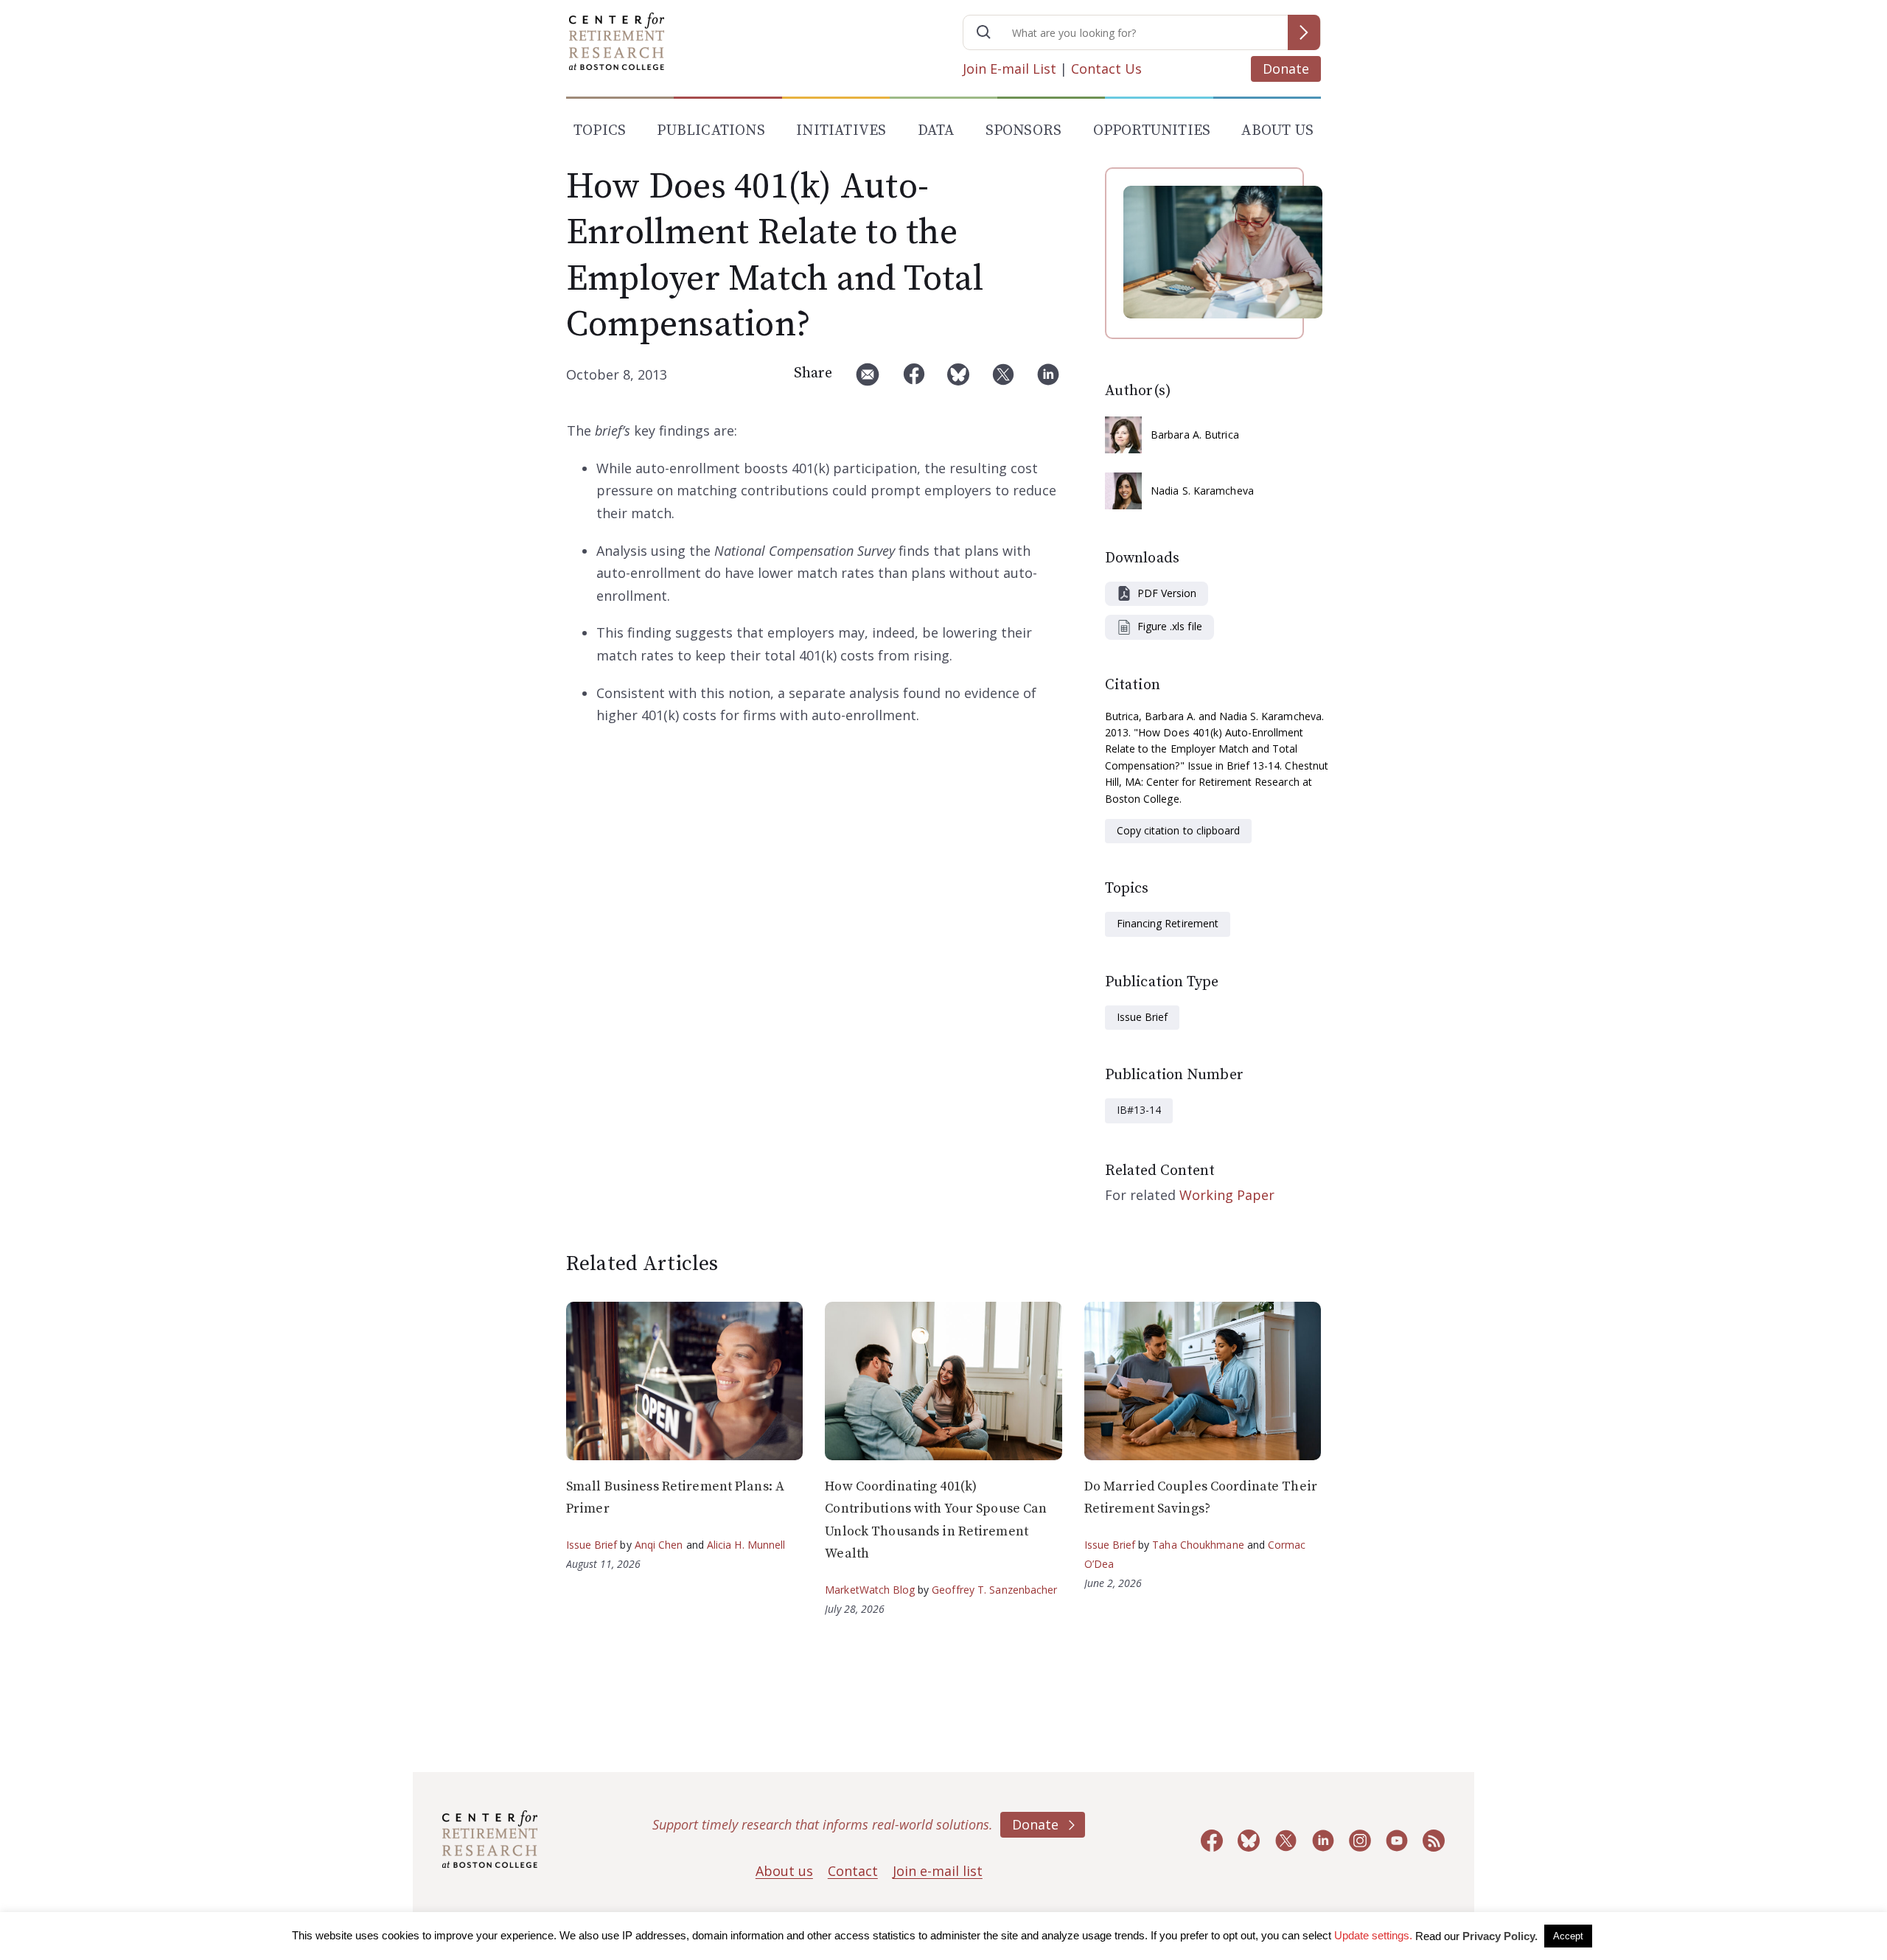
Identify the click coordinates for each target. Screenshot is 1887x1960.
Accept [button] (1568, 1936)
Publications (711, 131)
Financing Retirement (1168, 923)
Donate (1286, 69)
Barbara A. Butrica (1195, 435)
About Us (1277, 131)
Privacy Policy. (1500, 1936)
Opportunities (1152, 131)
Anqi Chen (659, 1545)
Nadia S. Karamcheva (1202, 491)
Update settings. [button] (1373, 1935)
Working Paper (1227, 1195)
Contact (853, 1871)
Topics (600, 131)
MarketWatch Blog (870, 1590)
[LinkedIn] (1048, 380)
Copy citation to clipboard (1178, 830)
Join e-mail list (938, 1871)
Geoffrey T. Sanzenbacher (994, 1590)
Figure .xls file (1170, 626)
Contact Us (1106, 69)
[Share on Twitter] (1003, 380)
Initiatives (841, 131)
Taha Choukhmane (1198, 1545)
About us (784, 1871)
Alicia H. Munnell (746, 1545)
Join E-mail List (1009, 69)
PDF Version (1167, 593)
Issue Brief (1142, 1017)
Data (936, 131)
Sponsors (1024, 131)
